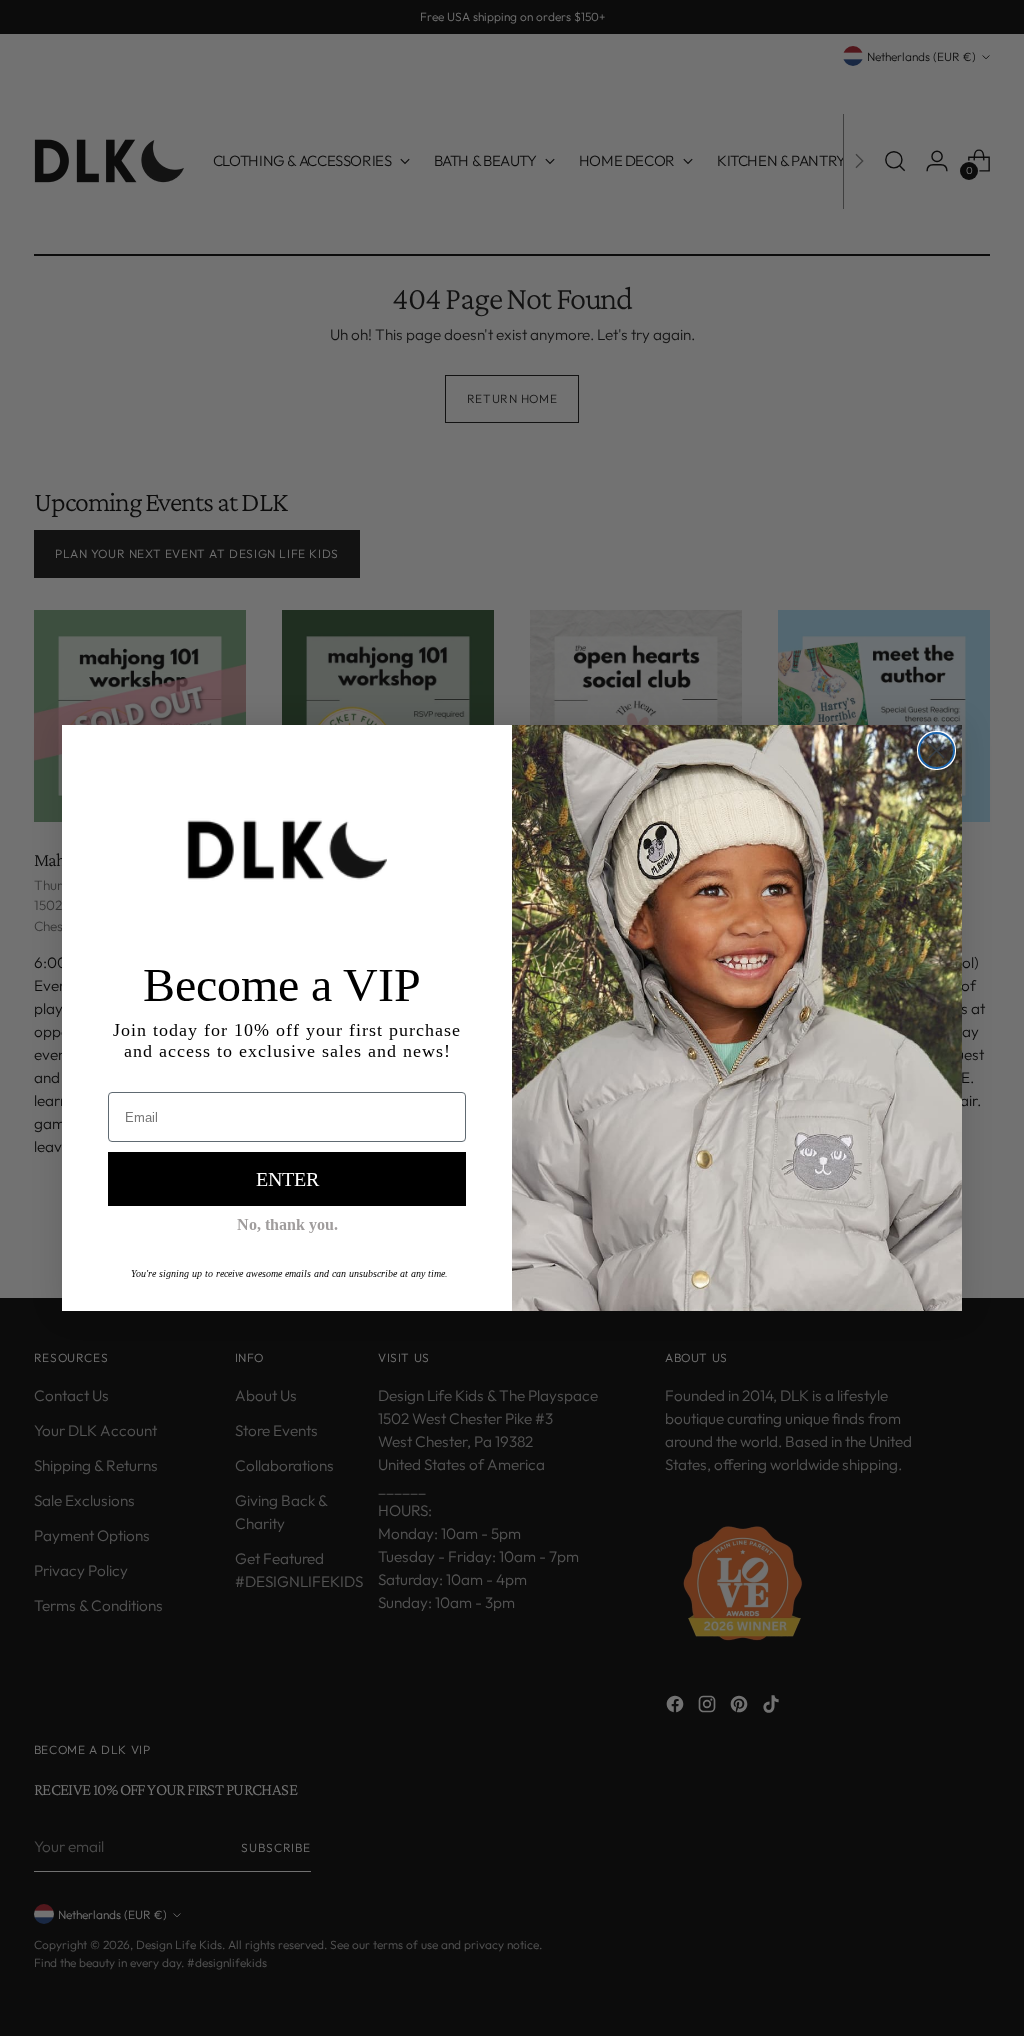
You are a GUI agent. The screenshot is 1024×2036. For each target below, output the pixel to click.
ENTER (287, 1179)
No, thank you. (287, 1224)
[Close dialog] (936, 750)
